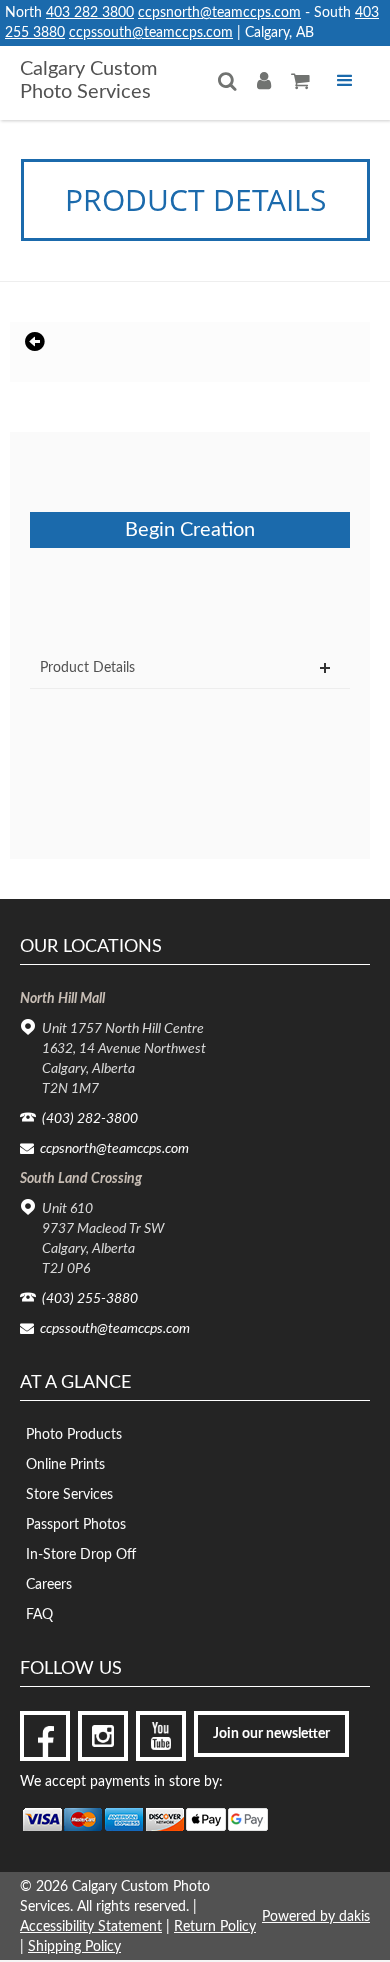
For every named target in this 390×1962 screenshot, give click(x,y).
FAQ (39, 1615)
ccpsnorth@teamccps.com (219, 13)
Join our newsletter (271, 1734)
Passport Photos (76, 1525)
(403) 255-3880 (90, 1299)
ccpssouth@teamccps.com (151, 33)
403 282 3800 (90, 13)
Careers (49, 1585)
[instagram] (103, 1736)
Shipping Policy (74, 1947)
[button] (345, 81)
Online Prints (65, 1465)
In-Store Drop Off (81, 1555)
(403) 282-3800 (90, 1119)
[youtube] (161, 1736)
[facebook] (45, 1736)
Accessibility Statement (91, 1927)
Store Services (69, 1495)
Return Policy (215, 1927)
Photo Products (74, 1435)
